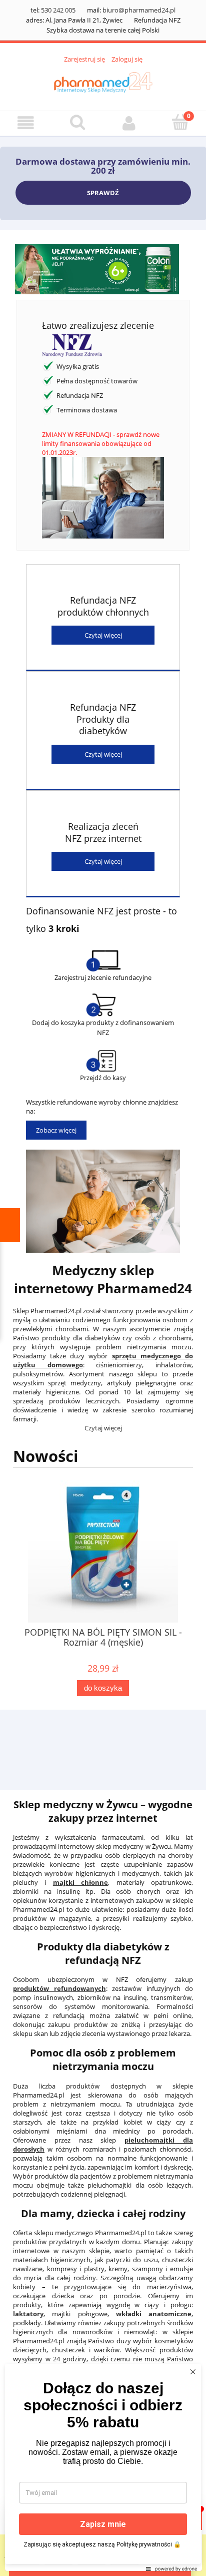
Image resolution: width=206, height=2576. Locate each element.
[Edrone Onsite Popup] (103, 1288)
